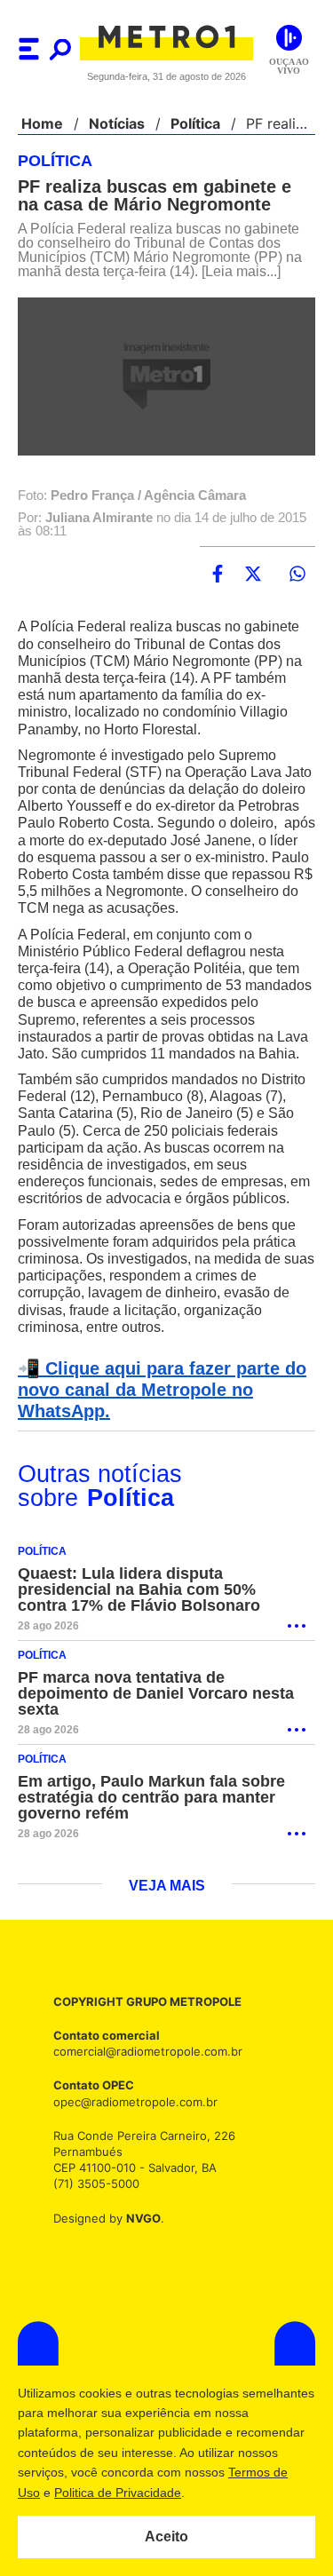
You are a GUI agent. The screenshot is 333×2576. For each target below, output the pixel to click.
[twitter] (253, 575)
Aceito (166, 2537)
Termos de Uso (103, 2493)
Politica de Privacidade (223, 2493)
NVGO (139, 2252)
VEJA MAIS (166, 1921)
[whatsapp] (297, 575)
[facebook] (218, 575)
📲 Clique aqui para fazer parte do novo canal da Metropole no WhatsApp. (157, 1424)
